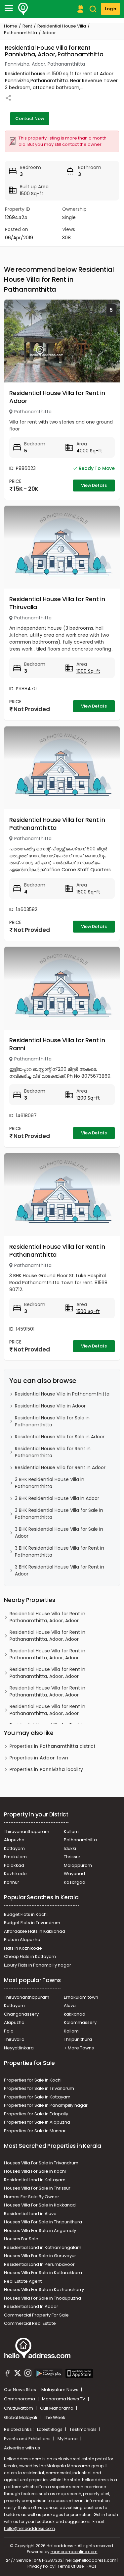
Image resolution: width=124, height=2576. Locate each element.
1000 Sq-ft (88, 671)
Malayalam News (60, 2390)
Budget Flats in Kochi (26, 1914)
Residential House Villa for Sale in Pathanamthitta (52, 1421)
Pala (9, 2031)
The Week (55, 2417)
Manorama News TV (64, 2399)
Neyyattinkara (19, 2048)
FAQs (92, 2566)
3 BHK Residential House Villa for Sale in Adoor (59, 1533)
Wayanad (74, 1874)
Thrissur (72, 1857)
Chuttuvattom (19, 2408)
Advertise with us (22, 2448)
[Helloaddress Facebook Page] (8, 2374)
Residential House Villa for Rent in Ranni (57, 1044)
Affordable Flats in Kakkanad (35, 1931)
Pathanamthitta (21, 33)
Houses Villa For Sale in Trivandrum (41, 2163)
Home (11, 26)
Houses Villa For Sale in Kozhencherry (44, 2290)
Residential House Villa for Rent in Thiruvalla (57, 603)
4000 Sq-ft (89, 451)
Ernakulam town (81, 1997)
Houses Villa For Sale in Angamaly (40, 2231)
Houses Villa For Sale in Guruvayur (40, 2256)
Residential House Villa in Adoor (50, 1406)
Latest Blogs (50, 2429)
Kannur (12, 1882)
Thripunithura (78, 2039)
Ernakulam (15, 1857)
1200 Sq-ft (88, 1098)
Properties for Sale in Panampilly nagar (46, 2105)
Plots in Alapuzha (22, 1940)
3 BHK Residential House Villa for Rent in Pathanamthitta (60, 1551)
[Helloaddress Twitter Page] (18, 2374)
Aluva (70, 2005)
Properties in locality (46, 1769)
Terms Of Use (71, 2566)
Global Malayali (21, 2417)
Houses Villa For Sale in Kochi (35, 2171)
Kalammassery (80, 2022)
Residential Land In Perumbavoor (39, 2264)
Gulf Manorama (57, 2408)
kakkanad (75, 2014)
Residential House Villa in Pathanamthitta (62, 1394)
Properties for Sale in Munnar (35, 2131)
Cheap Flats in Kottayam (30, 1956)
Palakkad (14, 1865)
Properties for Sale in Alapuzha (37, 2122)
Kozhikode (15, 1874)
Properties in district (53, 1746)
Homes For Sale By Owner (32, 2197)
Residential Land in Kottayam (35, 2180)
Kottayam (14, 1848)
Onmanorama (20, 2399)
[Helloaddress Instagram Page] (28, 2374)
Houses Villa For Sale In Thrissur (37, 2188)
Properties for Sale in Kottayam (37, 2097)
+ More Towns (79, 2048)
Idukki (70, 1848)
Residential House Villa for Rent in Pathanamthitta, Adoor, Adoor (47, 1617)
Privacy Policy (41, 2566)
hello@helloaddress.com (29, 2528)
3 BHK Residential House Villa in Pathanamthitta (50, 1483)
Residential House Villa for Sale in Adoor (60, 1437)
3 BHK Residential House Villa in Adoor (57, 1498)
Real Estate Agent (23, 2281)
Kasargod (75, 1882)
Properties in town (39, 1758)
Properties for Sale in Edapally (36, 2114)
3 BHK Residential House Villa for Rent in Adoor (60, 1570)
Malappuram (78, 1865)
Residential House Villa (62, 26)
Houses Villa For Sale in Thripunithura (43, 2222)
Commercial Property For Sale (36, 2315)
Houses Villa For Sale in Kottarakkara (43, 2273)
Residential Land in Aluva (30, 2214)
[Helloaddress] (23, 9)
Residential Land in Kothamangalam (43, 2247)
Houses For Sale (21, 2239)
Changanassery (21, 2014)
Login (110, 9)
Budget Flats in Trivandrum (32, 1923)
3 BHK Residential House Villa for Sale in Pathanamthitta (59, 1514)
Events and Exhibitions (28, 2439)
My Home (68, 2439)
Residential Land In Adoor (31, 2306)
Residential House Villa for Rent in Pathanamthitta (57, 824)
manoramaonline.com (74, 2552)
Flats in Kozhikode (23, 1948)
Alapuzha (14, 1840)
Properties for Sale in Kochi (33, 2080)
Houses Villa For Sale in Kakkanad (40, 2205)
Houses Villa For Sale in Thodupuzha (42, 2298)
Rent (27, 26)
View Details (94, 485)
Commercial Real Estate (30, 2323)
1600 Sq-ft (88, 892)
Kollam (71, 1832)
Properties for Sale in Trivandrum (39, 2088)
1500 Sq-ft (88, 1311)
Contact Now (30, 118)
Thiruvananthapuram (27, 1832)
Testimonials (83, 2429)
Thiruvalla (14, 2039)
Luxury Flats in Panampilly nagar (38, 1965)
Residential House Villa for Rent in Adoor (57, 397)
